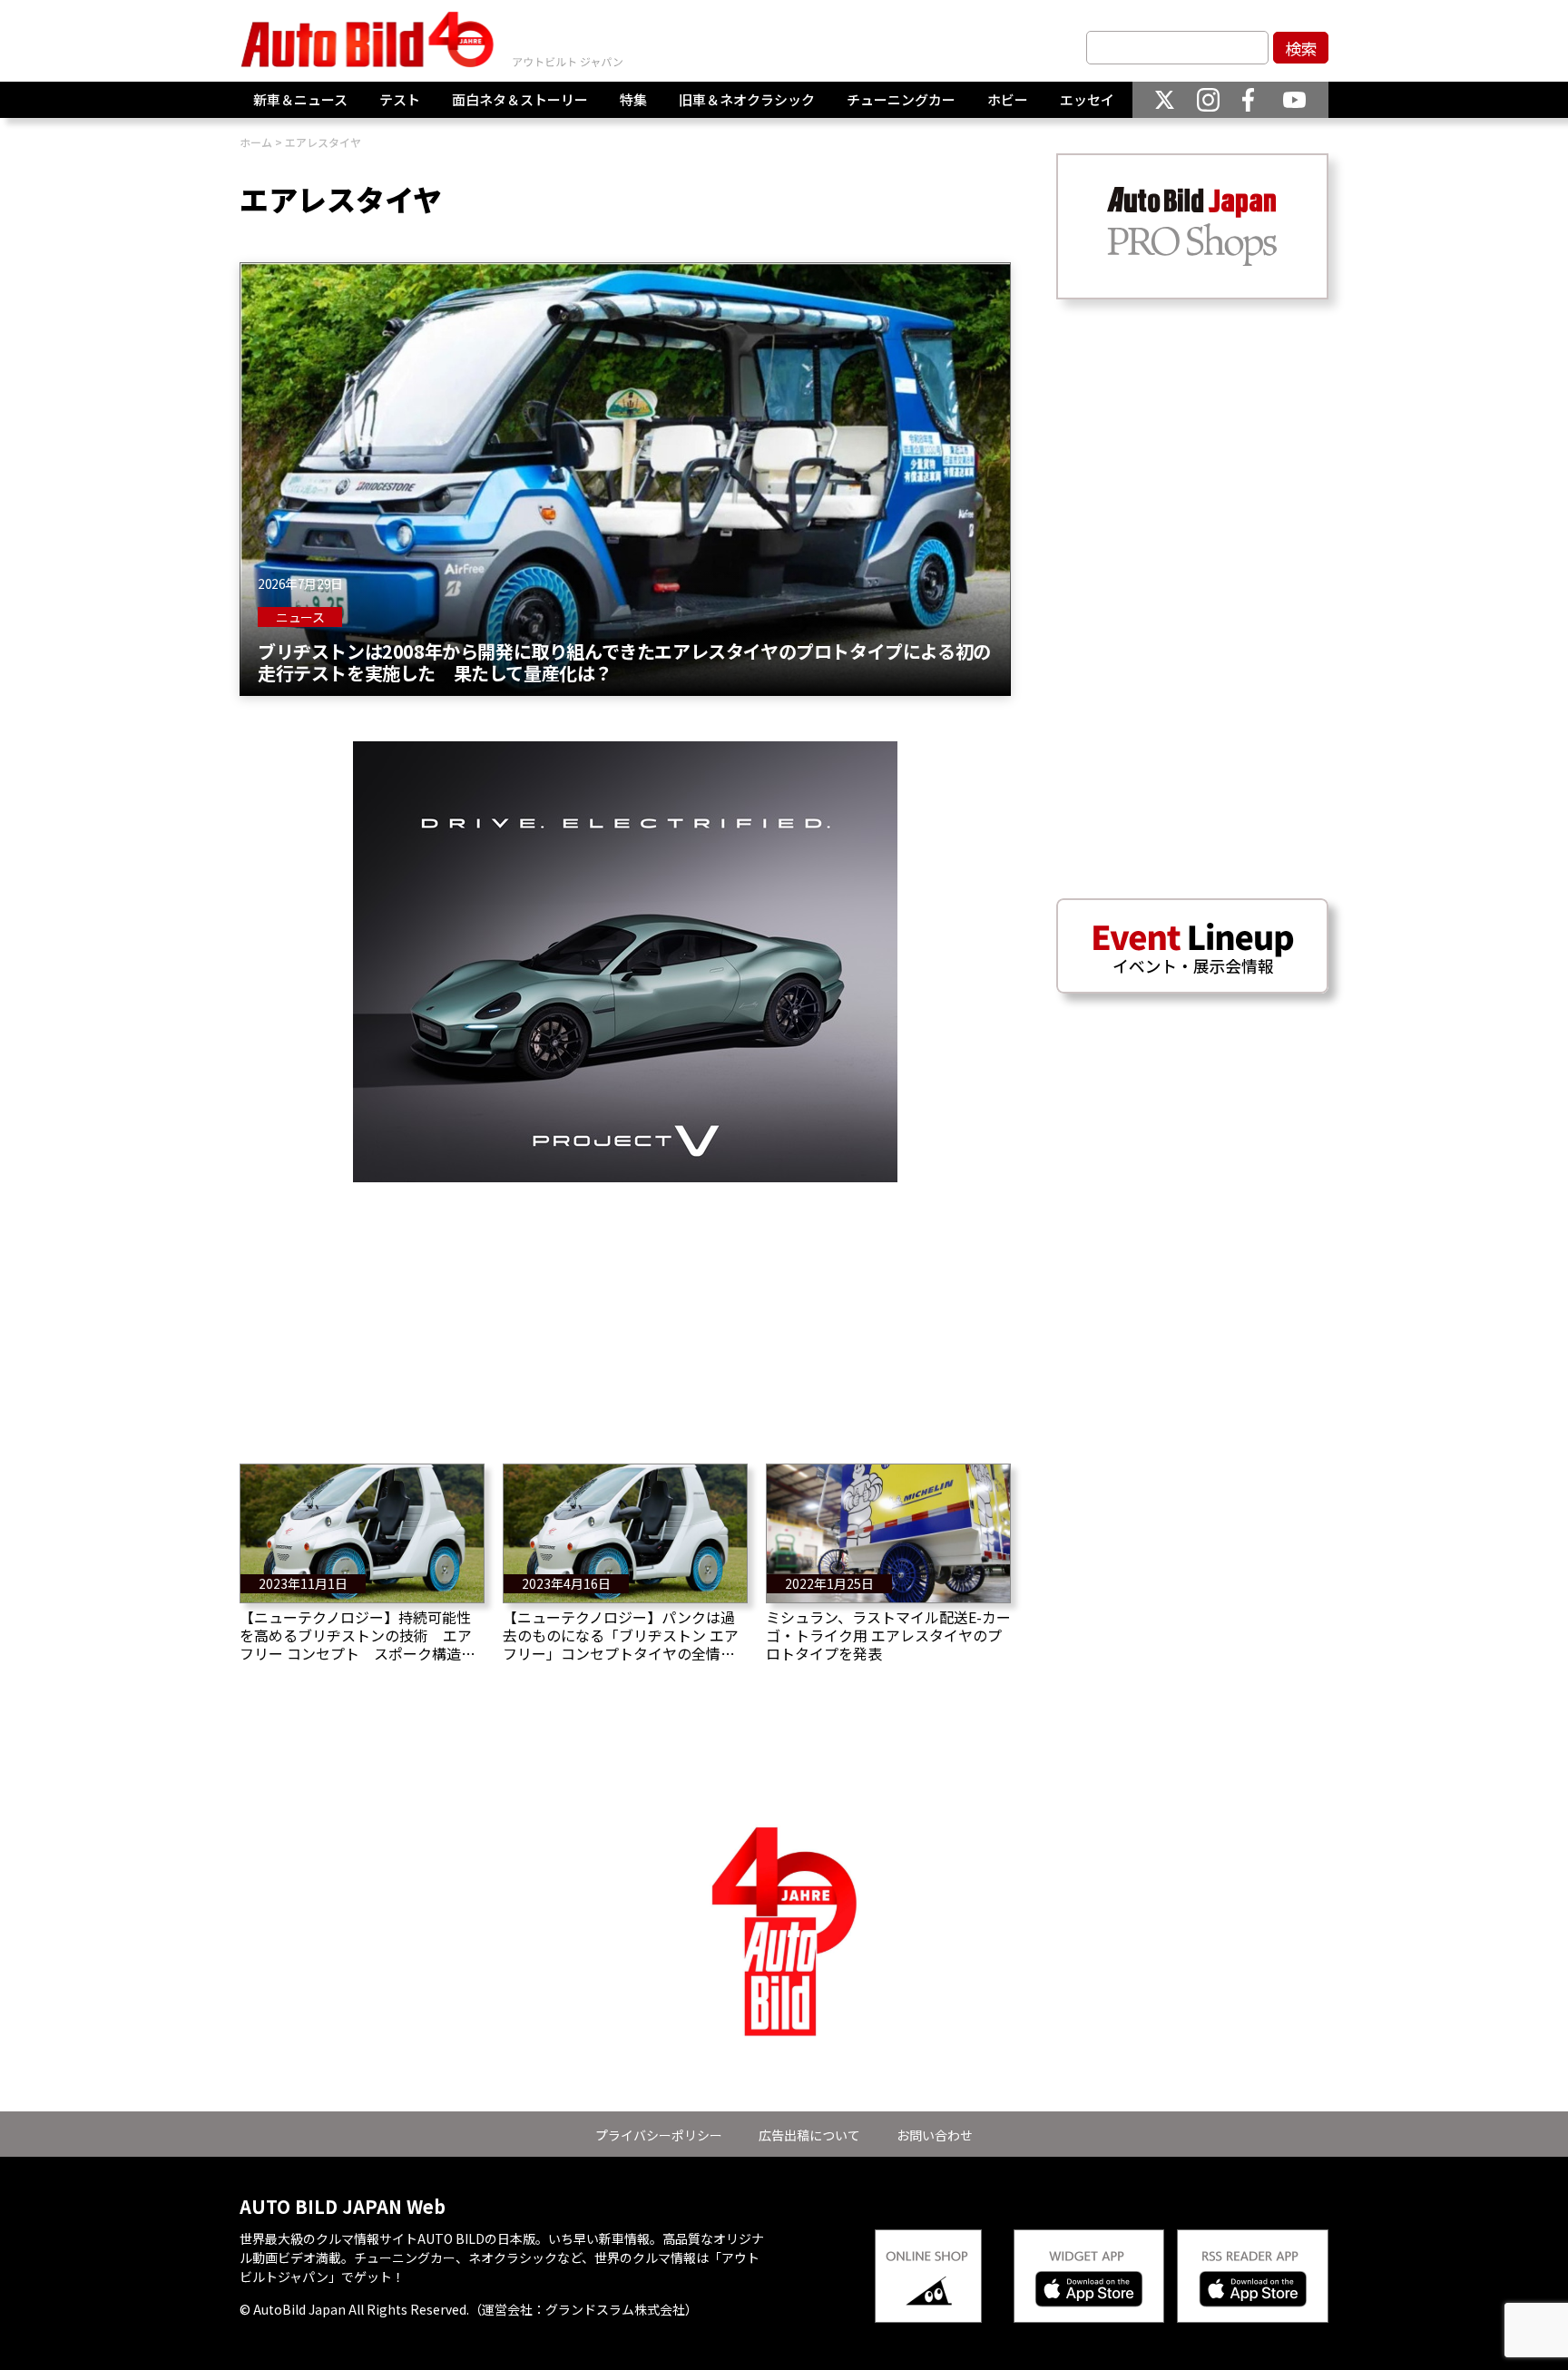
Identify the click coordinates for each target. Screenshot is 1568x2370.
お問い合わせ (935, 2135)
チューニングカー (901, 99)
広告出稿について (809, 2135)
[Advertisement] (625, 1309)
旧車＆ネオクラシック (747, 99)
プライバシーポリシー (659, 2135)
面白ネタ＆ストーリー (520, 99)
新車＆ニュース (300, 99)
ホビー (1008, 99)
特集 (633, 99)
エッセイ (1087, 99)
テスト (400, 99)
